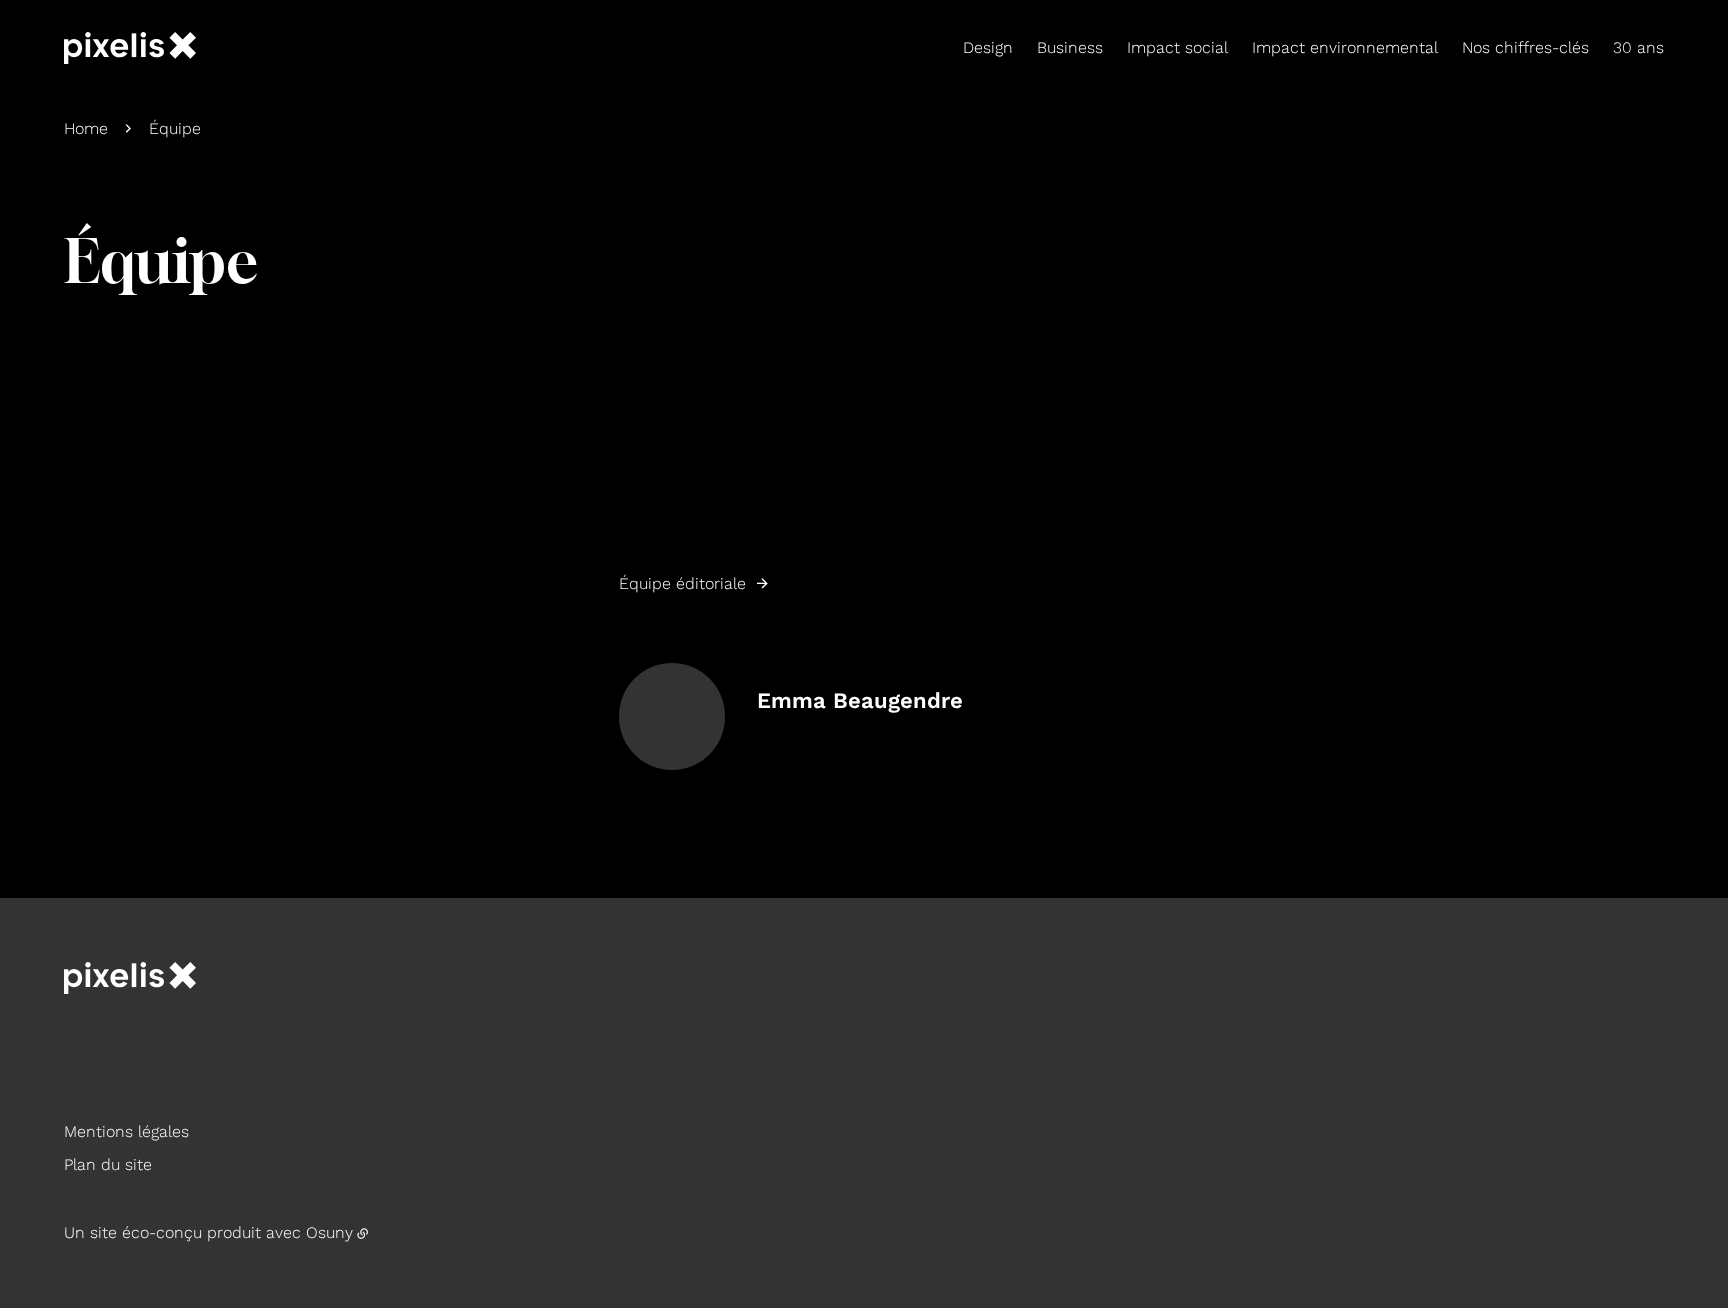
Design (988, 47)
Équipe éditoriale (682, 583)
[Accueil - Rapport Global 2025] (130, 48)
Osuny (329, 1232)
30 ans (1638, 47)
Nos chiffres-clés (1525, 47)
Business (1070, 47)
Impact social (1177, 47)
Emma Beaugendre (860, 700)
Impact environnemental (1345, 47)
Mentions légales (126, 1131)
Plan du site (108, 1164)
